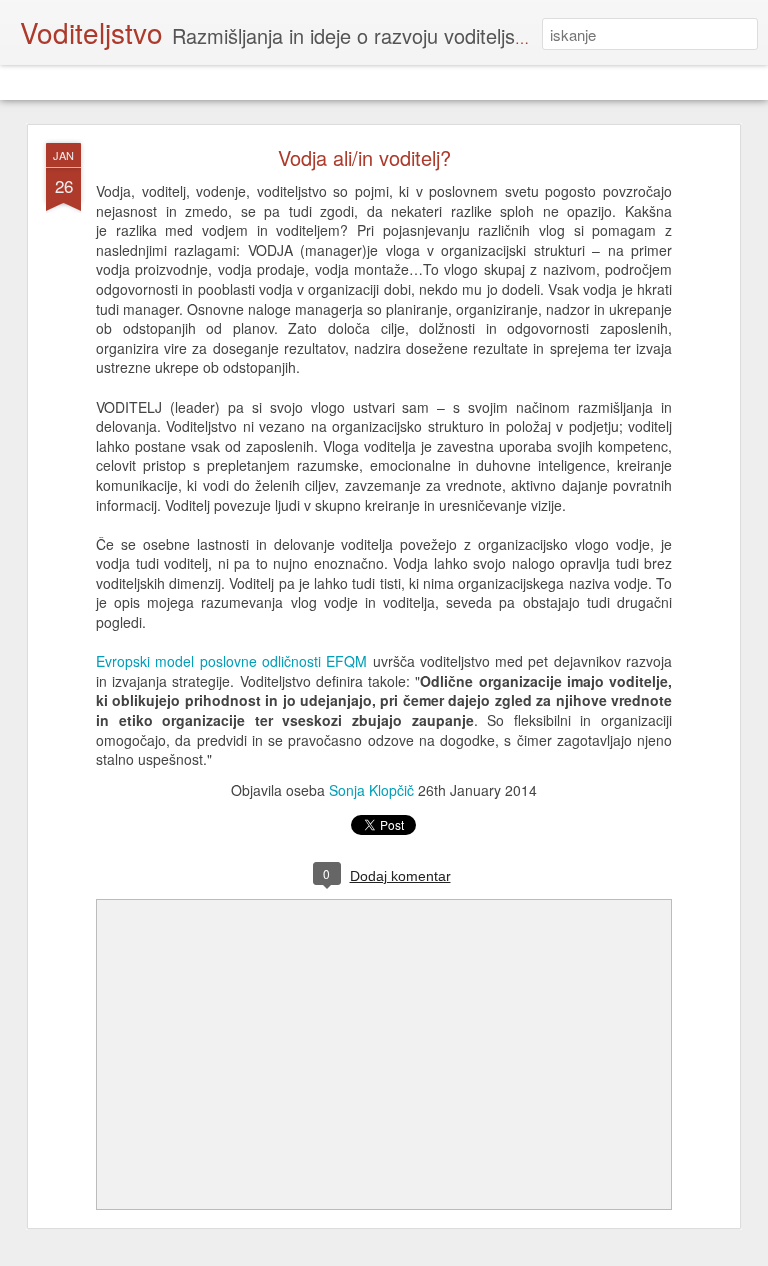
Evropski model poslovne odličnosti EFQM (231, 661)
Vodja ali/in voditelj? (364, 157)
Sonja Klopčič (371, 790)
